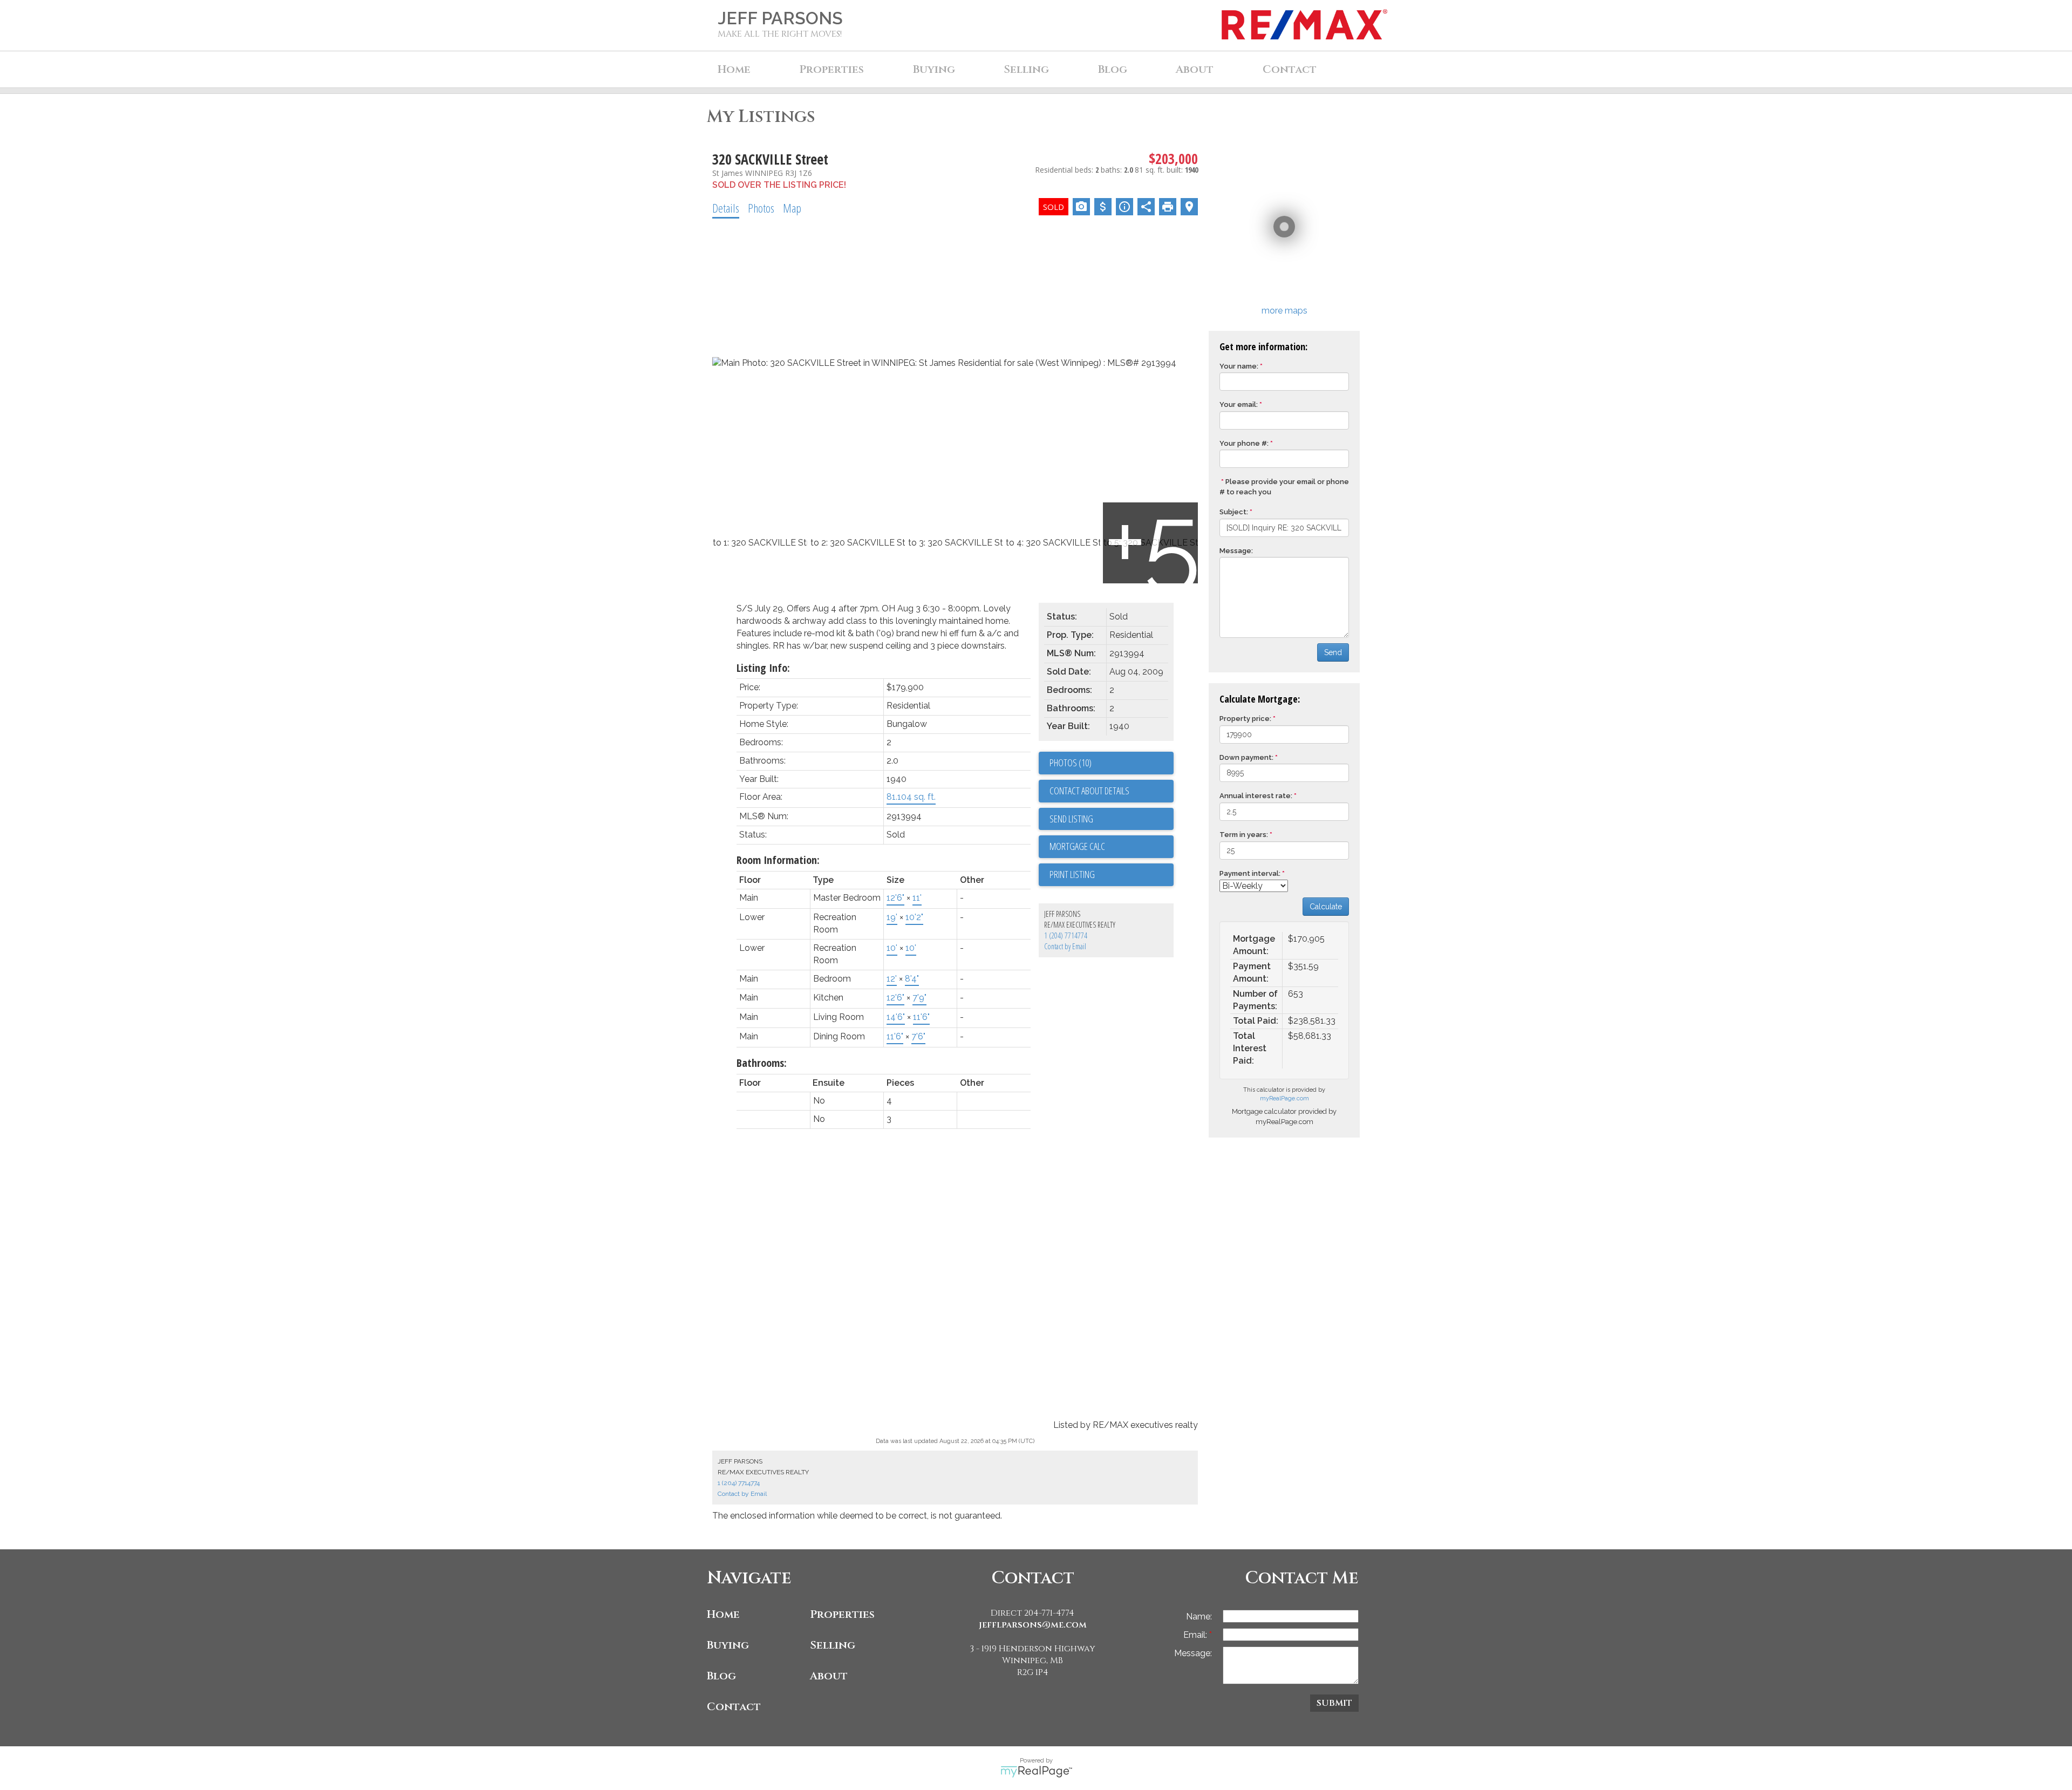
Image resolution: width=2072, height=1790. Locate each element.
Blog (1113, 69)
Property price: (1245, 719)
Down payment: (1246, 757)
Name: (1199, 1617)
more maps (1284, 311)
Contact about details (1089, 791)
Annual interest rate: (1256, 796)
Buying (728, 1645)
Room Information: (778, 860)
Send (1333, 652)
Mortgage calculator (1112, 847)
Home (734, 69)
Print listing (1072, 874)
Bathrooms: (762, 1063)
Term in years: (1244, 835)
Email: (1196, 1635)
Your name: (1239, 366)
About (829, 1676)
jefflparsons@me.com (1033, 1625)
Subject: (1234, 512)
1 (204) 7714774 (1066, 935)
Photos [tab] (761, 208)
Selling (833, 1645)
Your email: (1239, 404)
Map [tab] (792, 208)
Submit (1334, 1703)
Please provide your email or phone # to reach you (1284, 487)
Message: (1236, 551)
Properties (842, 1614)
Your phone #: (1244, 443)
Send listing (1071, 819)
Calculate (1326, 907)
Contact (1290, 69)
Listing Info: (763, 668)
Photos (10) (1071, 763)
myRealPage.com (1284, 1098)
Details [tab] (726, 208)
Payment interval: (1250, 873)
